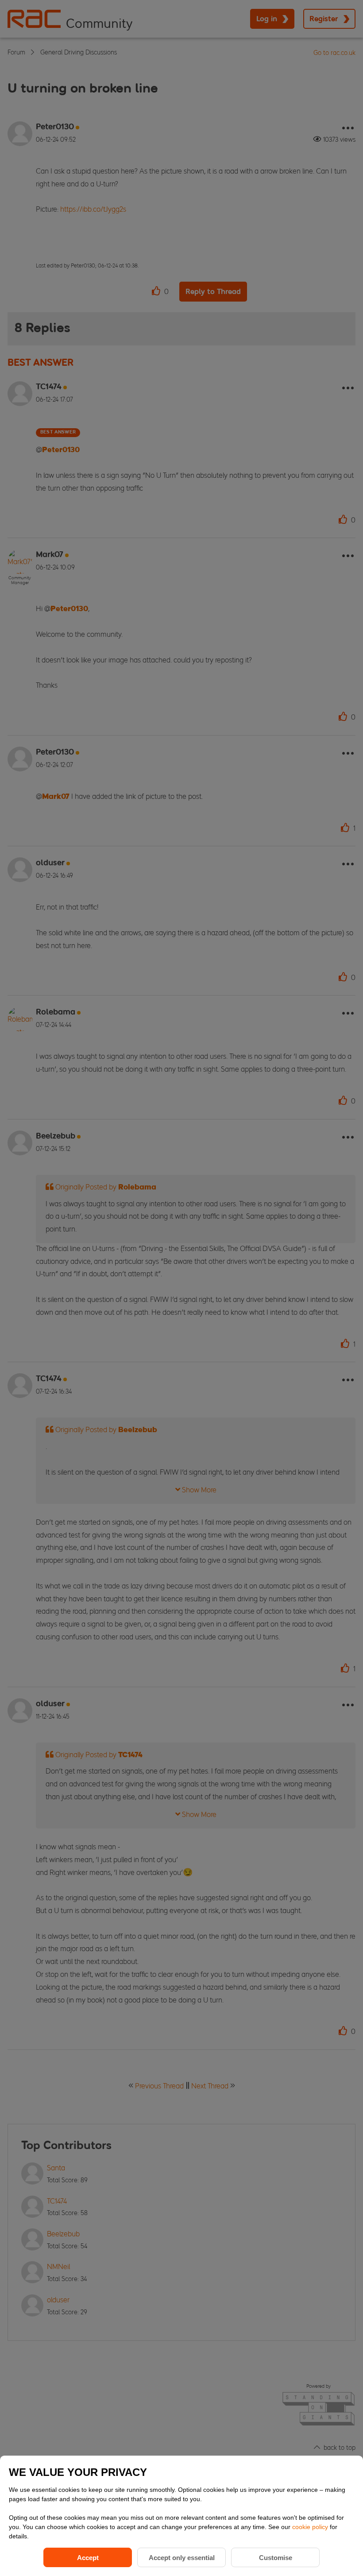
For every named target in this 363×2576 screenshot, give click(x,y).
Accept (88, 2558)
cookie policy (311, 2527)
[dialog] (181, 2516)
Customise (276, 2558)
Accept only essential (182, 2558)
